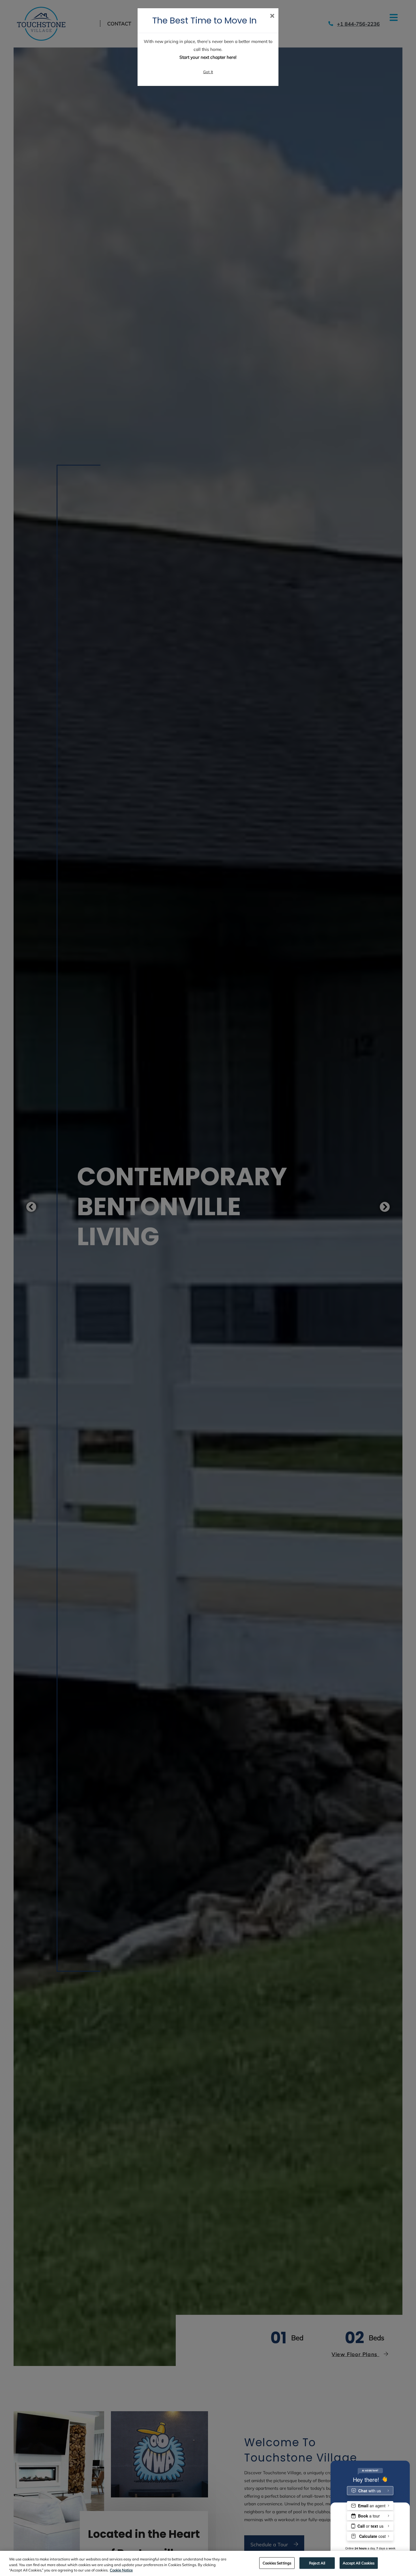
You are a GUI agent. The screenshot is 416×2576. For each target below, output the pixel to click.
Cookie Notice (121, 2570)
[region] (208, 2563)
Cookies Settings (277, 2563)
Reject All (317, 2563)
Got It (208, 72)
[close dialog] (272, 16)
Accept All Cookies (359, 2563)
